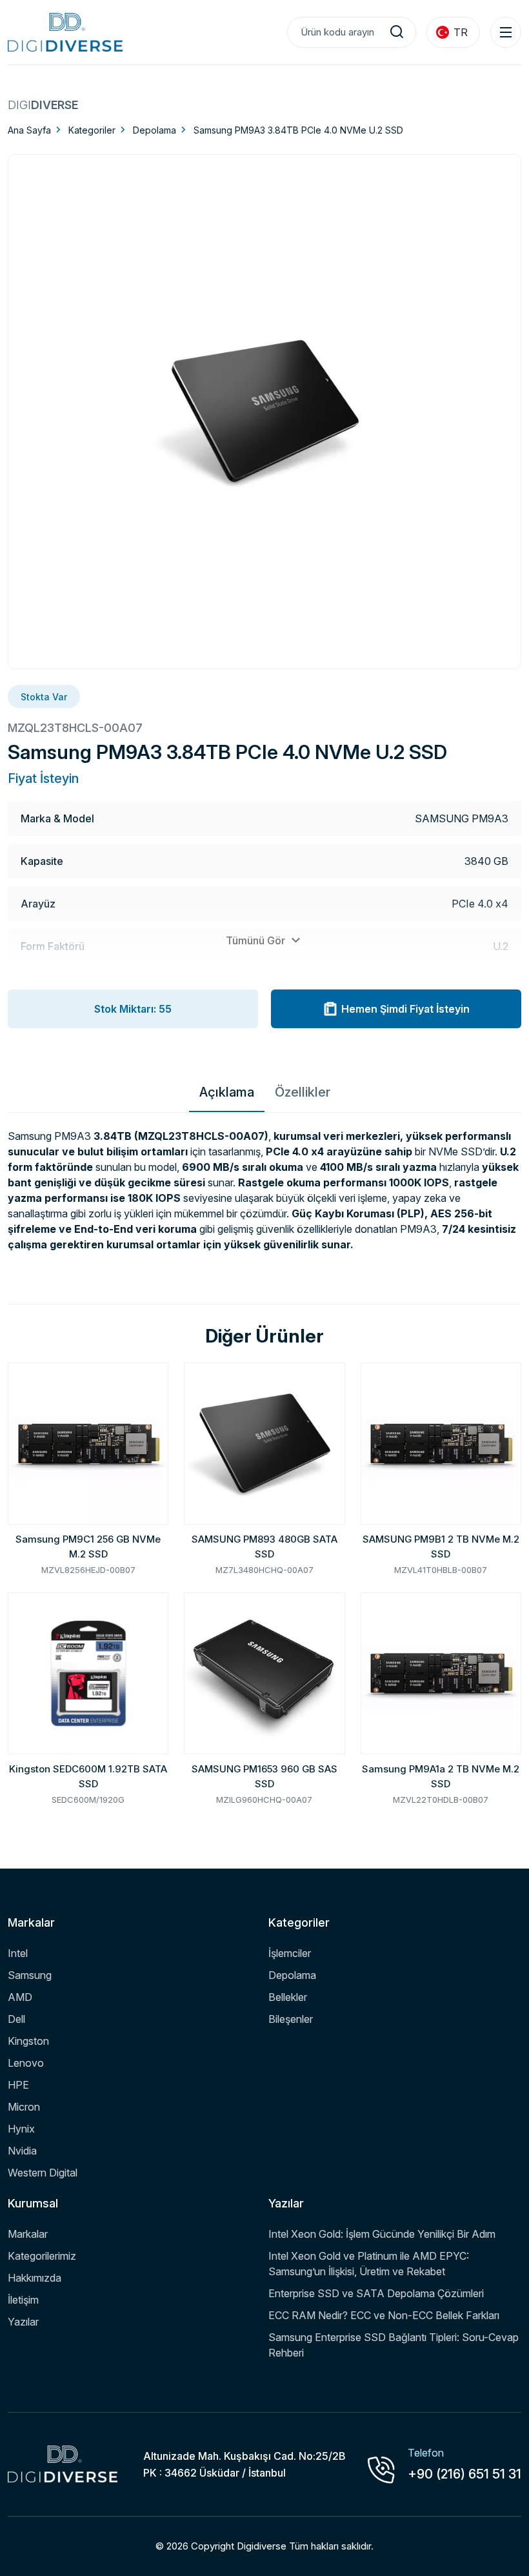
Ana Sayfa (29, 130)
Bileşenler (291, 2019)
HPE (18, 2085)
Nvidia (22, 2151)
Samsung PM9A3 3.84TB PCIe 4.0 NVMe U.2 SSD (298, 130)
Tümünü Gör (257, 940)
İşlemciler (290, 1953)
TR (461, 32)
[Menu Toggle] (506, 32)
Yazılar (23, 2322)
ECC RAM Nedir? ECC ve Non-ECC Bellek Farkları (384, 2315)
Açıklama (227, 1092)
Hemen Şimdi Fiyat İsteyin (405, 1009)
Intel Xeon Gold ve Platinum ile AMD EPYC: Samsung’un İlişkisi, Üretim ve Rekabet (369, 2264)
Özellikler (303, 1092)
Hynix (21, 2129)
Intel (18, 1953)
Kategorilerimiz (42, 2256)
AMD (20, 1997)
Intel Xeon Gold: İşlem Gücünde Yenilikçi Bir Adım (382, 2234)
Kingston (28, 2041)
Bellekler (288, 1997)
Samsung (30, 1975)
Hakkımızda (35, 2278)
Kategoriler (92, 130)
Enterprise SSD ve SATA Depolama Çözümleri (376, 2293)
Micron (24, 2107)
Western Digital (43, 2173)
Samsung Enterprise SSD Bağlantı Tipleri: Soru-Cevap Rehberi (394, 2345)
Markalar (28, 2234)
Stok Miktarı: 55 (133, 1009)
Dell (16, 2019)
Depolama (155, 130)
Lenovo (26, 2063)
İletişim (23, 2300)
